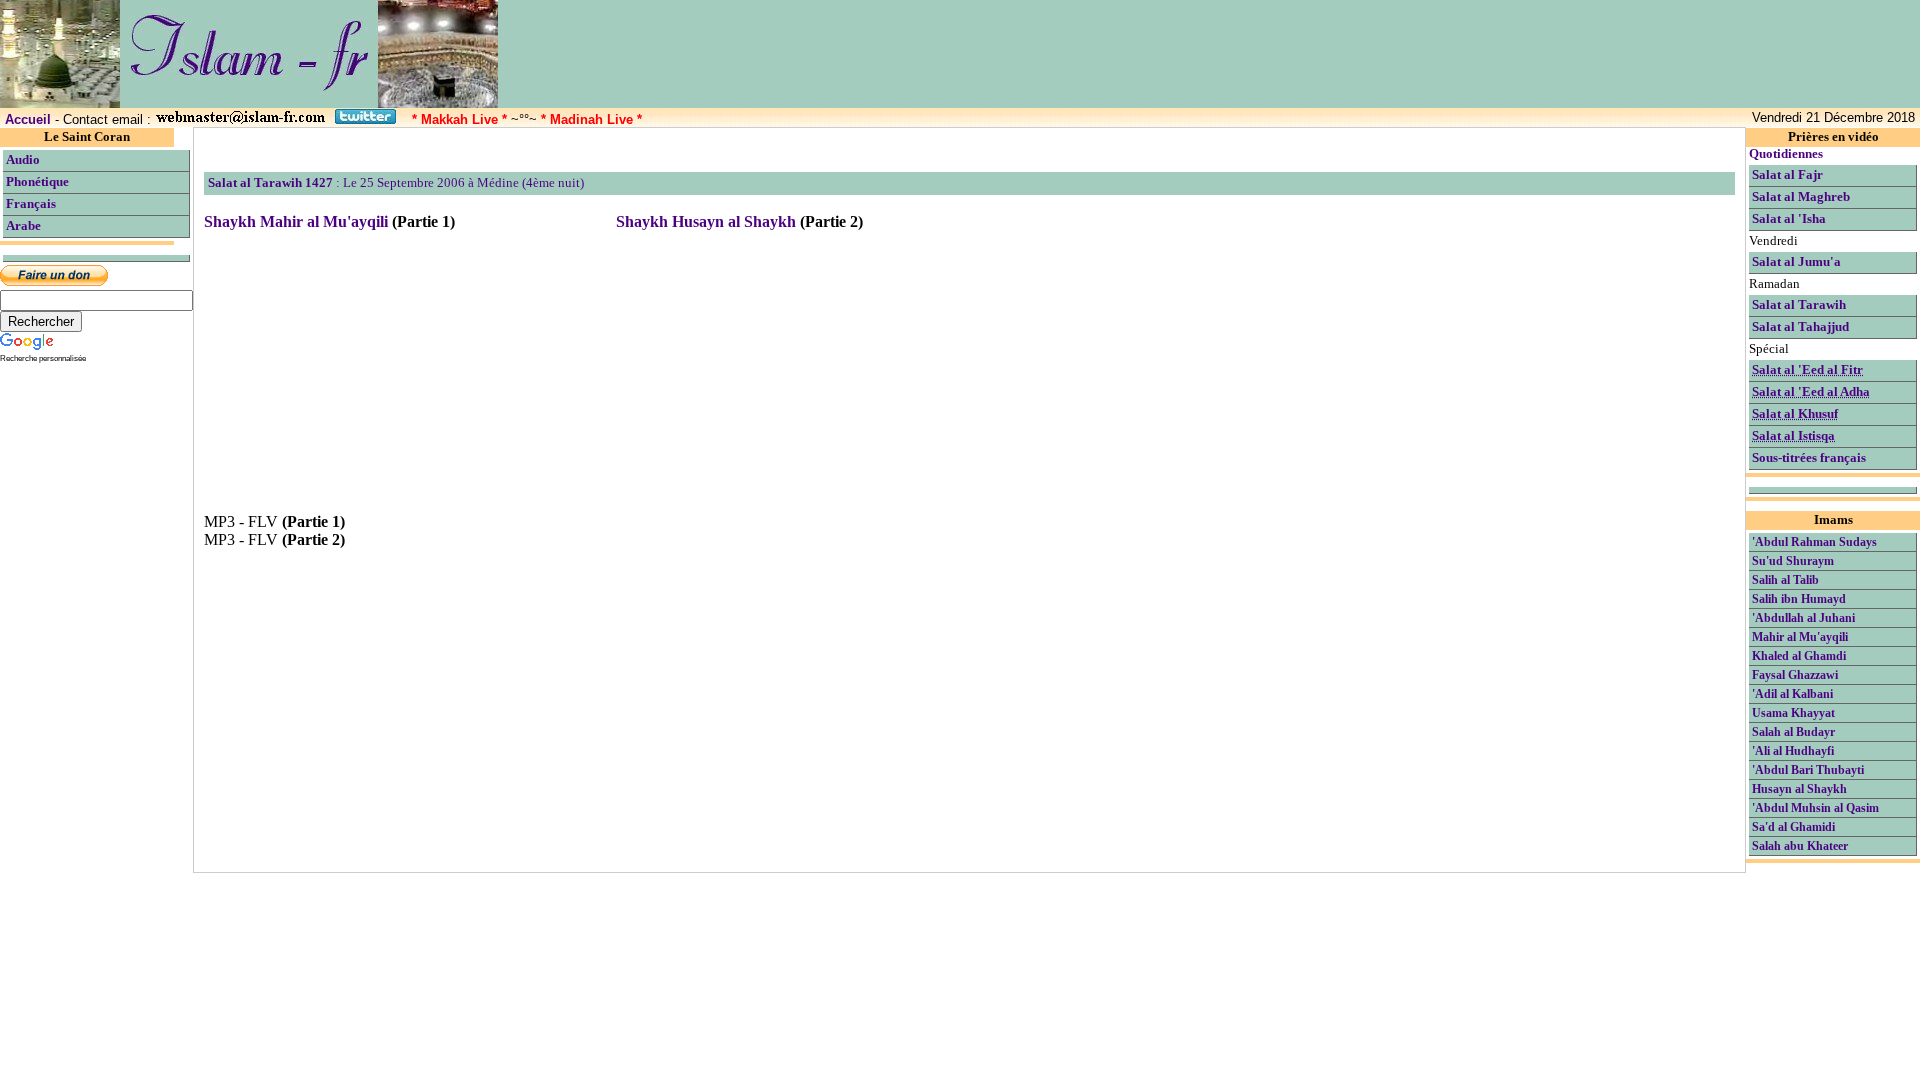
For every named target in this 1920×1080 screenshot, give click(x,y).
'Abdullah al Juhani (1803, 618)
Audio (23, 160)
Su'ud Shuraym (1793, 561)
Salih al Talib (1785, 580)
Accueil (28, 119)
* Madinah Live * (591, 119)
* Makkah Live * (459, 119)
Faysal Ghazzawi (1795, 675)
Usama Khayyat (1793, 713)
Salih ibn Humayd (1799, 599)
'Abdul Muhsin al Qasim (1815, 808)
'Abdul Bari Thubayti (1808, 770)
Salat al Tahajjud (1800, 327)
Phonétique (37, 182)
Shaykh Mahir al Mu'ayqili (296, 221)
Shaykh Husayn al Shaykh (706, 221)
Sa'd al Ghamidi (1793, 827)
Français (31, 204)
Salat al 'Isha (1789, 219)
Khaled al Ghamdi (1799, 656)
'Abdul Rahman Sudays (1814, 542)
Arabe (23, 226)
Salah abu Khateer (1800, 846)
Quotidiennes (1786, 154)
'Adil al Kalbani (1792, 694)
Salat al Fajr (1787, 175)
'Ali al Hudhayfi (1793, 751)
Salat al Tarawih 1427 (270, 183)
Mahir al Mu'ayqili (1800, 637)
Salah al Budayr (1793, 732)
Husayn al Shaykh (1799, 789)
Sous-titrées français (1809, 458)
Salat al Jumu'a (1796, 262)
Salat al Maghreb (1801, 197)
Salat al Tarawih (1799, 305)
